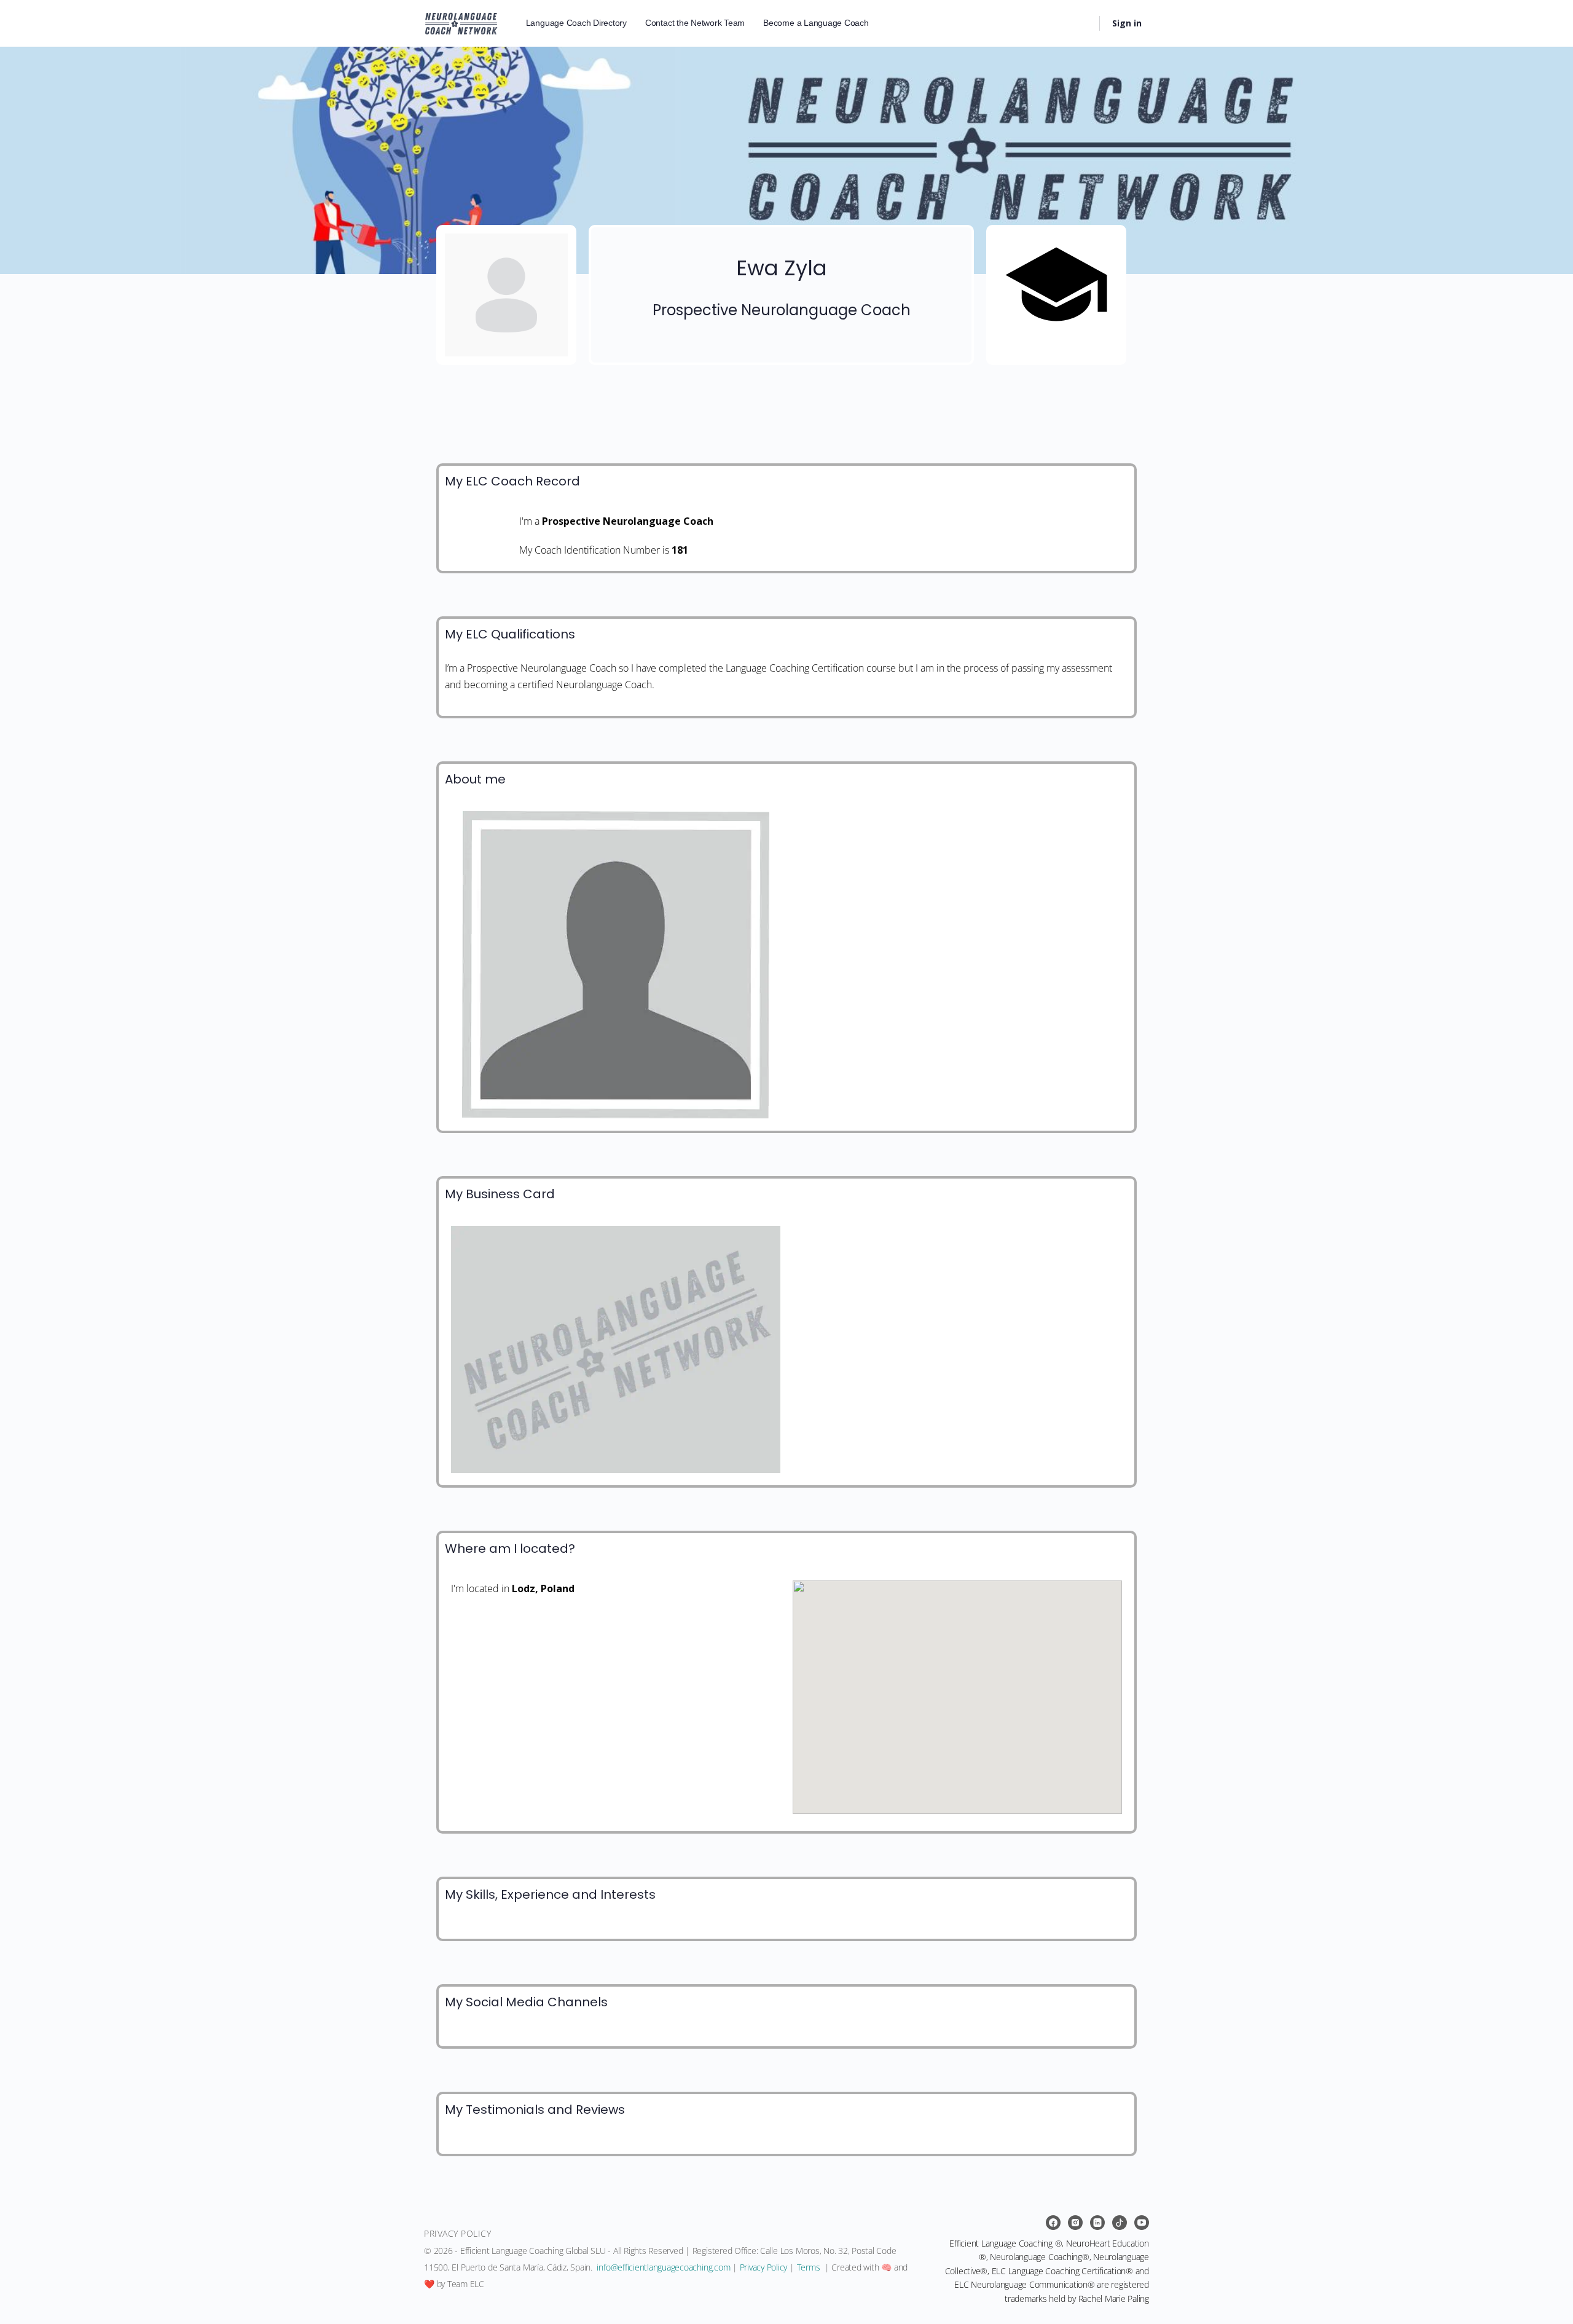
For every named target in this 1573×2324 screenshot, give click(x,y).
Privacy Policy (764, 2267)
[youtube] (1142, 2223)
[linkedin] (1097, 2223)
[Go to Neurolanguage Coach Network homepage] (461, 21)
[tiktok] (1120, 2223)
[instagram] (1075, 2223)
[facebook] (1053, 2223)
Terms (809, 2267)
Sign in (1127, 23)
